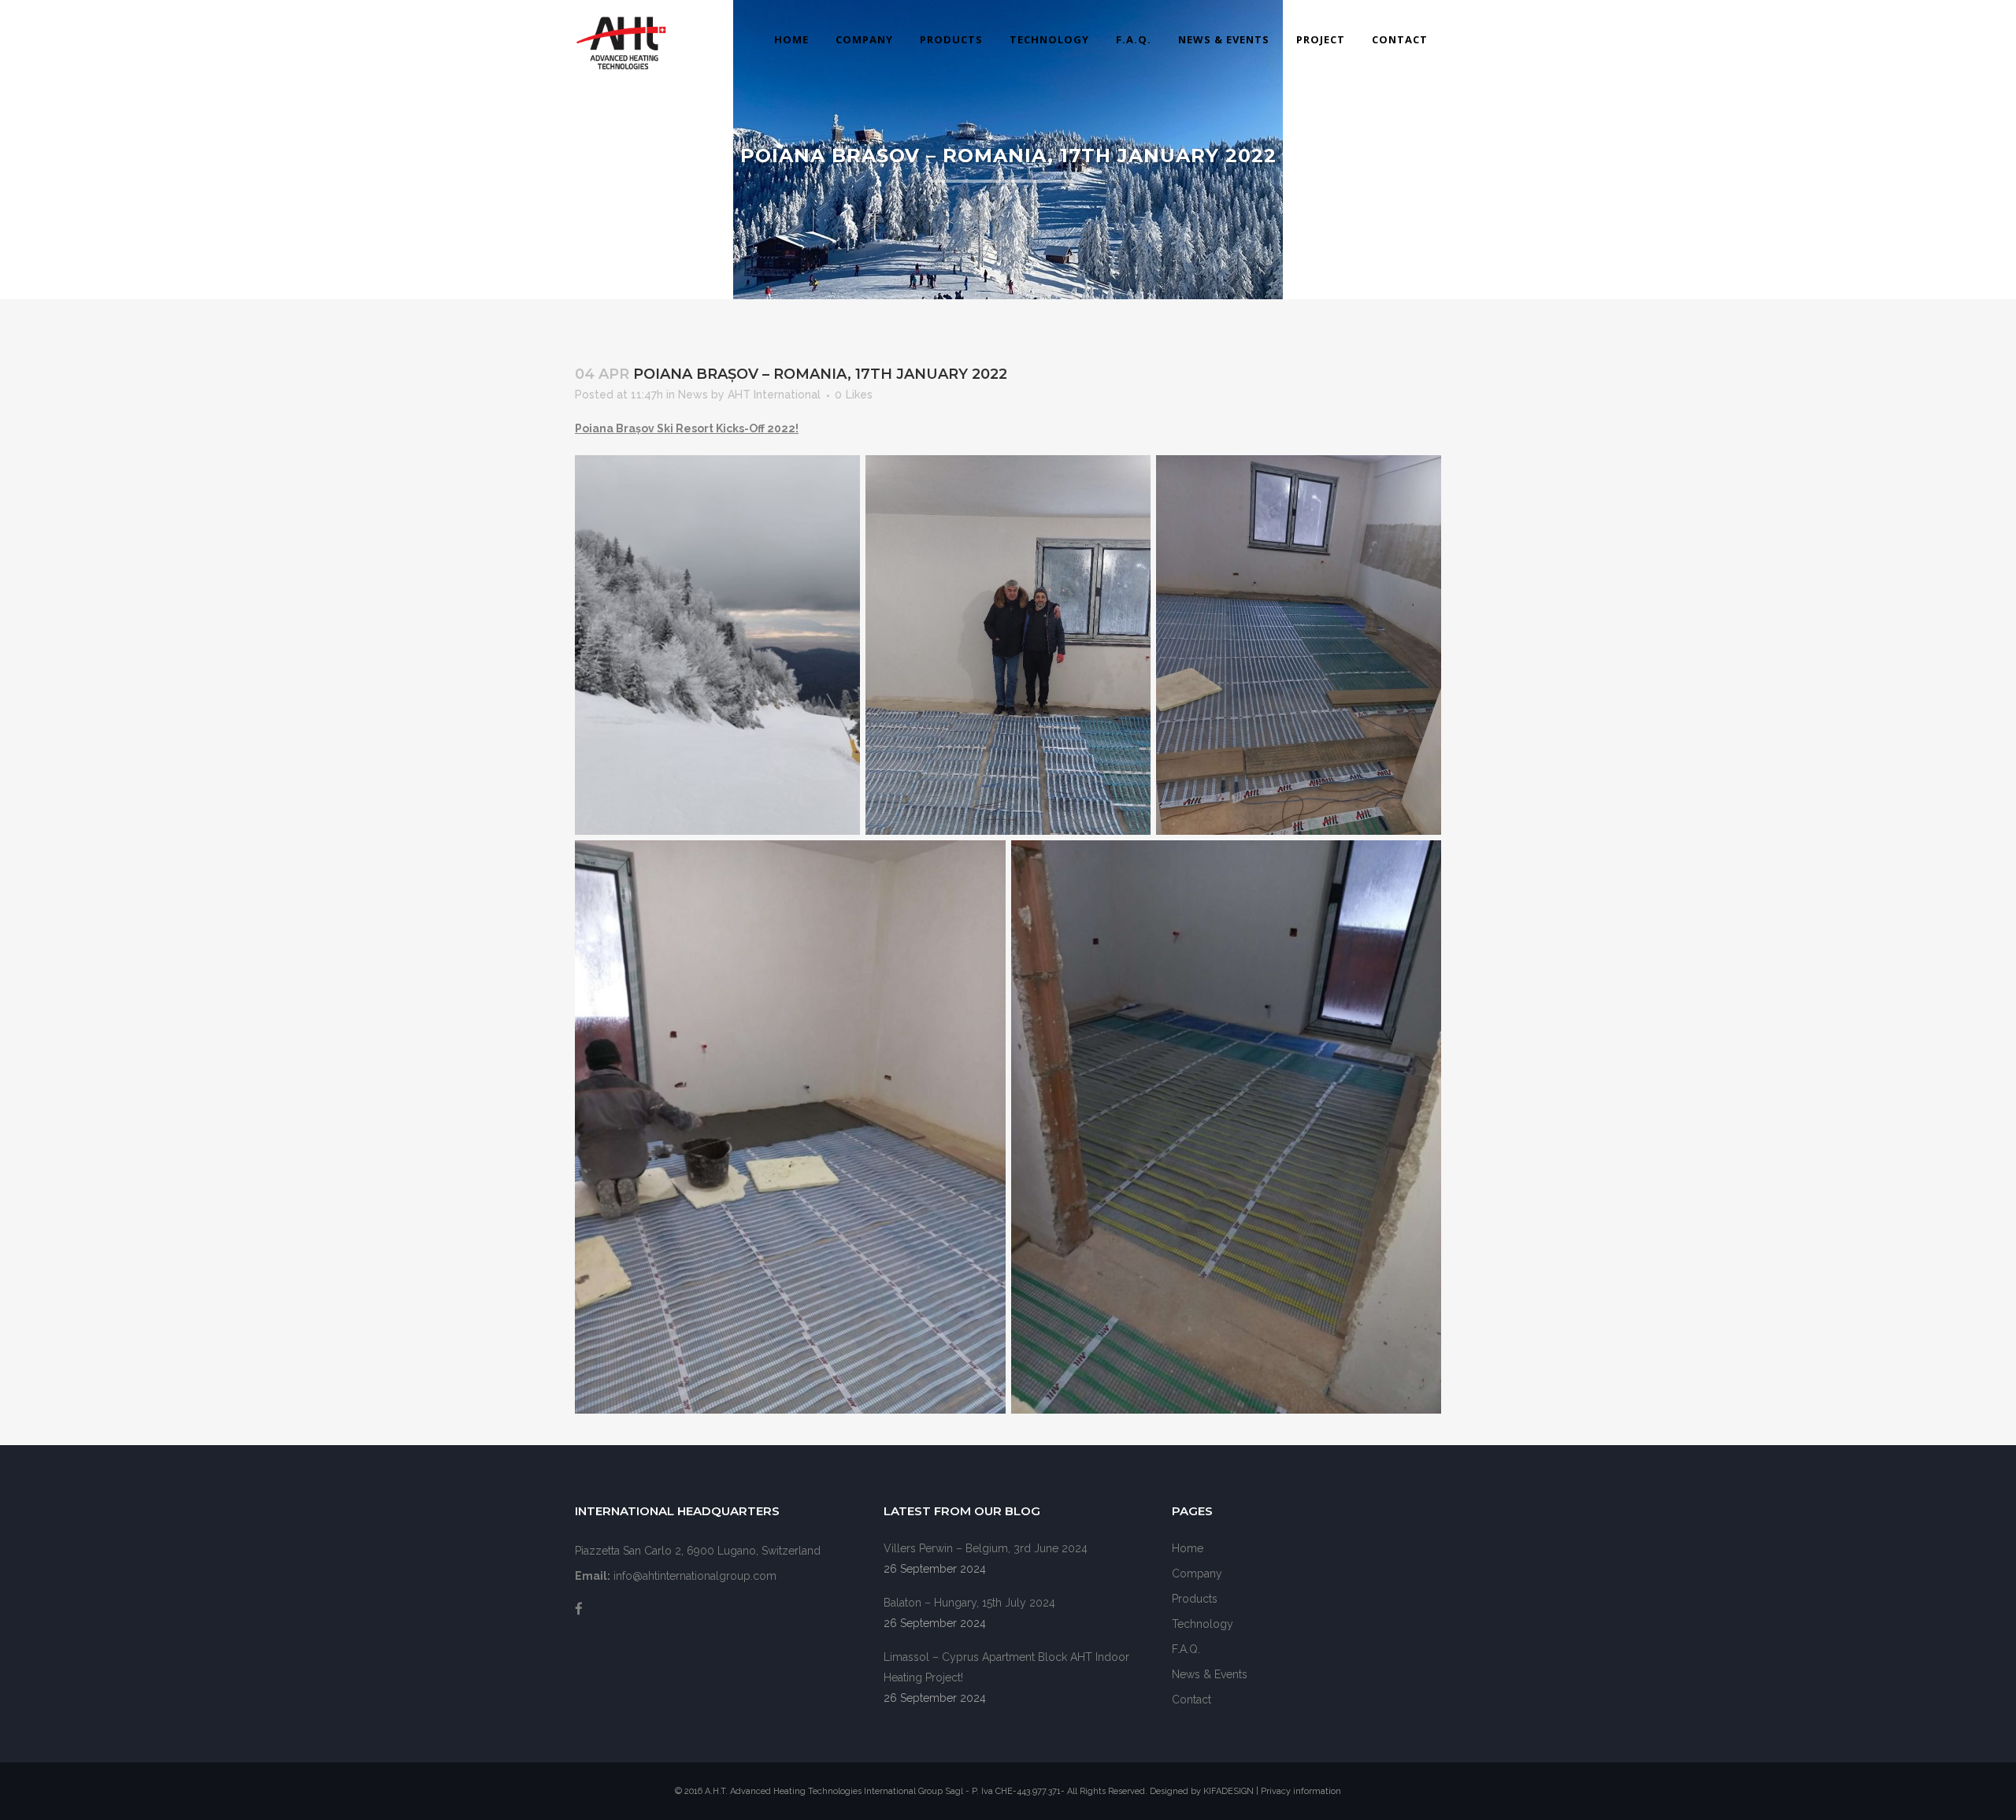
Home (1188, 1548)
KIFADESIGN (1230, 1791)
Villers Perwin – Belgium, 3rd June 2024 (986, 1548)
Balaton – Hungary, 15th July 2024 (969, 1603)
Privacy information (1301, 1791)
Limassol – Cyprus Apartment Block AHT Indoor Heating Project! (1006, 1667)
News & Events (1210, 1674)
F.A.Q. (1186, 1649)
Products (1195, 1599)
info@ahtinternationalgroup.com (695, 1576)
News (693, 395)
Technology (1203, 1624)
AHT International (774, 395)
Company (1197, 1574)
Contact (1191, 1700)
